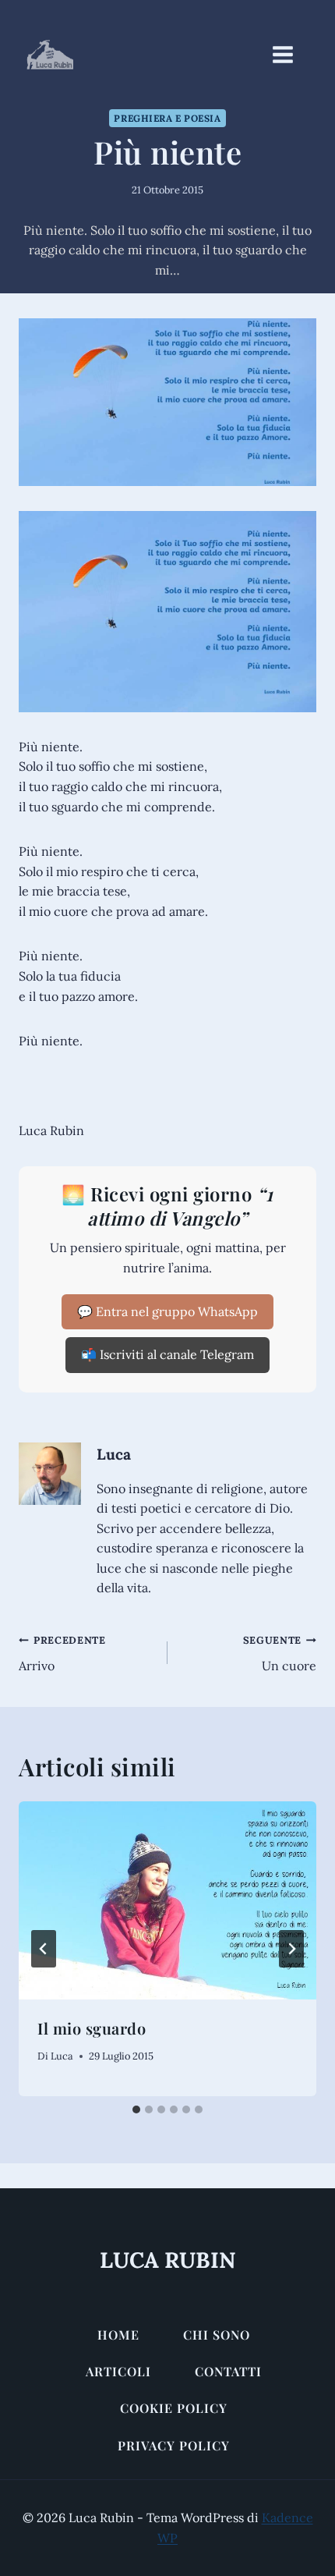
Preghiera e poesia (167, 118)
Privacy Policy (174, 2445)
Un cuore (280, 1653)
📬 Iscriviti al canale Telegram (167, 1354)
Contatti (228, 2371)
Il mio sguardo (92, 2028)
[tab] (136, 2109)
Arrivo (62, 1653)
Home (118, 2335)
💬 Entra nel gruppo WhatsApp (167, 1311)
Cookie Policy (174, 2408)
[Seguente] (291, 1949)
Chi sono (217, 2335)
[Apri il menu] (291, 54)
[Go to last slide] (44, 1949)
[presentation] (167, 1901)
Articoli (118, 2371)
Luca (114, 1454)
